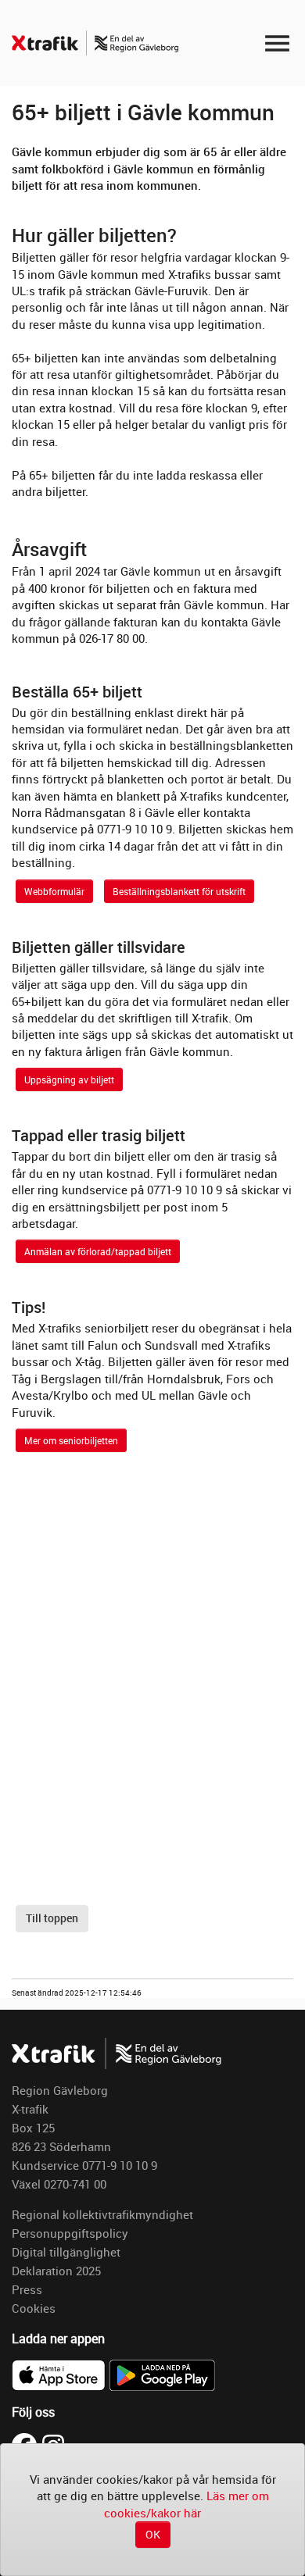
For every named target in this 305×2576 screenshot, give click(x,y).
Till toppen (52, 1918)
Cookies (34, 2308)
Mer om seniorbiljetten (71, 1440)
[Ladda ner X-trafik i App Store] (60, 2374)
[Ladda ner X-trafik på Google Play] (162, 2374)
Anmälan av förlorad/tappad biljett (98, 1251)
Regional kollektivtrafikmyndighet (102, 2214)
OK (153, 2534)
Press (27, 2289)
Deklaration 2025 (56, 2271)
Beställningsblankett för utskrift (179, 891)
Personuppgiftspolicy (70, 2233)
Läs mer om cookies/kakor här (187, 2504)
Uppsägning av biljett (69, 1079)
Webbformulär (54, 891)
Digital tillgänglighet (66, 2252)
